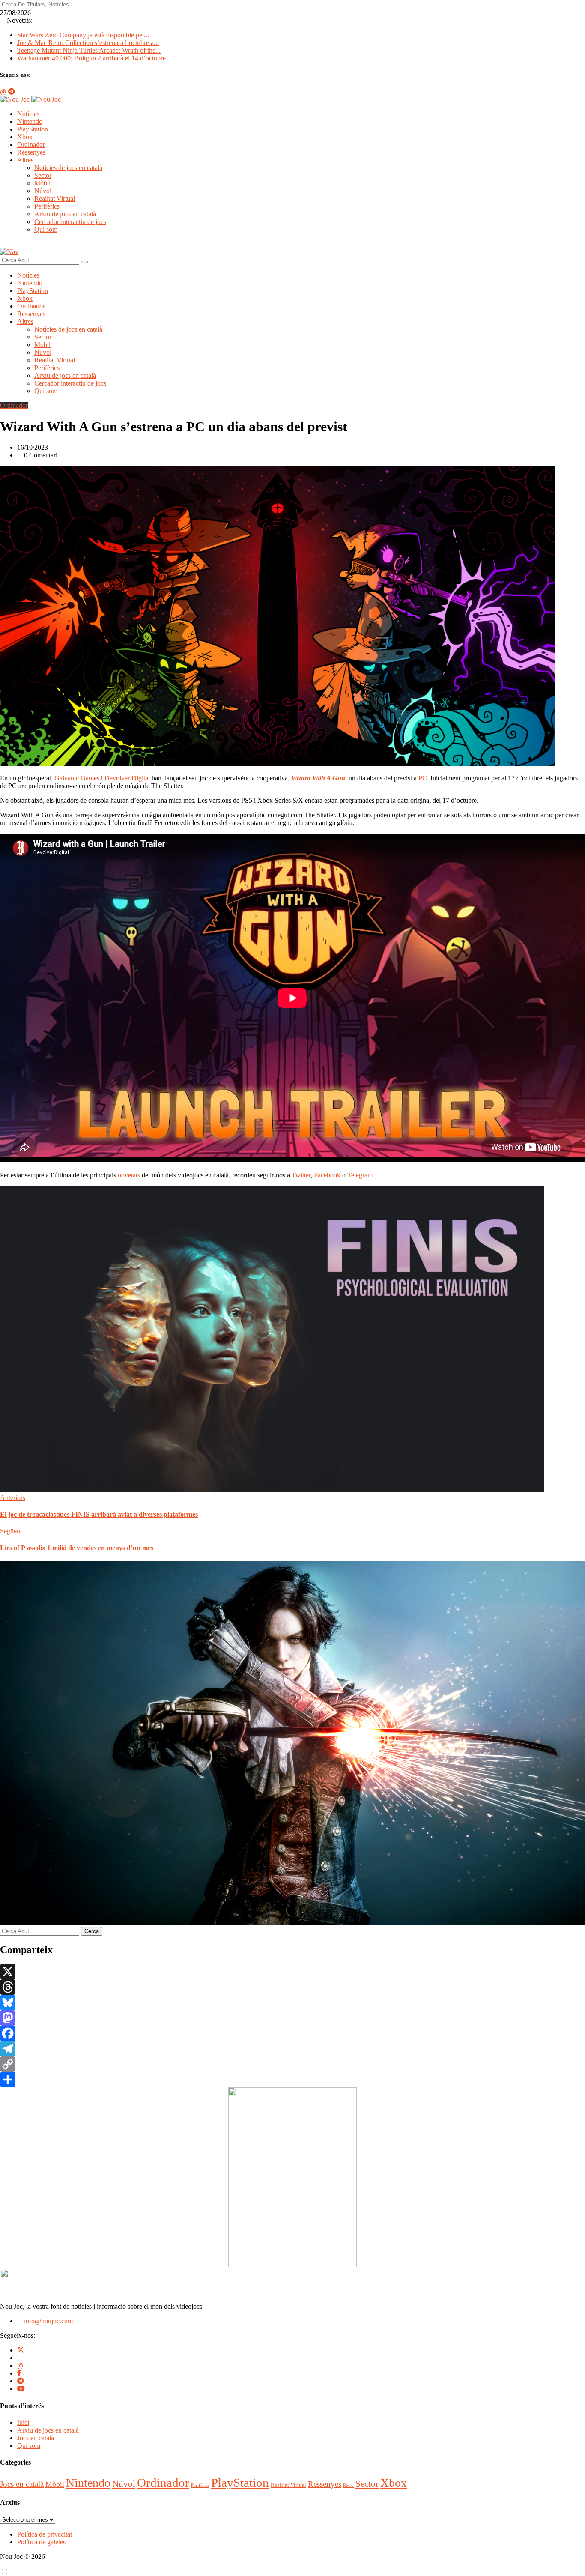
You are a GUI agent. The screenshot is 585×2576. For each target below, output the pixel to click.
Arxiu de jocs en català (65, 214)
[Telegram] (292, 2049)
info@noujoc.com (48, 2321)
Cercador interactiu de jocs (70, 222)
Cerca (92, 1931)
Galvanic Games (77, 778)
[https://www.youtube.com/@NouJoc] (21, 2389)
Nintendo (30, 121)
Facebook (327, 1175)
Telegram (360, 1175)
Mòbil (42, 183)
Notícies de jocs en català (68, 168)
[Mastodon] (292, 2018)
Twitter (301, 1175)
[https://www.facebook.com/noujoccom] (19, 2373)
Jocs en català (36, 2438)
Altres (25, 160)
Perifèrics (47, 206)
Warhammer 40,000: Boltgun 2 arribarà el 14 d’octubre (91, 58)
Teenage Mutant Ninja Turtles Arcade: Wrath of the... (89, 50)
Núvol (43, 191)
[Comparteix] (292, 2080)
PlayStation (33, 129)
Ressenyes (31, 152)
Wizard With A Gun (318, 778)
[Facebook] (292, 2033)
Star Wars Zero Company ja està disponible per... (83, 35)
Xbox (25, 137)
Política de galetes (41, 2542)
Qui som (46, 229)
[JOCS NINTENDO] (292, 2265)
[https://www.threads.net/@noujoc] (20, 2365)
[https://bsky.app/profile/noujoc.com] (20, 2358)
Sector (43, 175)
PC (423, 778)
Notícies (28, 114)
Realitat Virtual (55, 199)
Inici (23, 2422)
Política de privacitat (45, 2534)
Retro (348, 2485)
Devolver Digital (127, 778)
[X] (292, 1972)
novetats (129, 1175)
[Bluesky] (292, 2002)
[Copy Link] (292, 2064)
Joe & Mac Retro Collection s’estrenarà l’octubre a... (88, 43)
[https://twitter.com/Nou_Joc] (21, 2350)
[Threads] (292, 1987)
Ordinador (31, 145)
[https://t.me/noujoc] (21, 2381)
